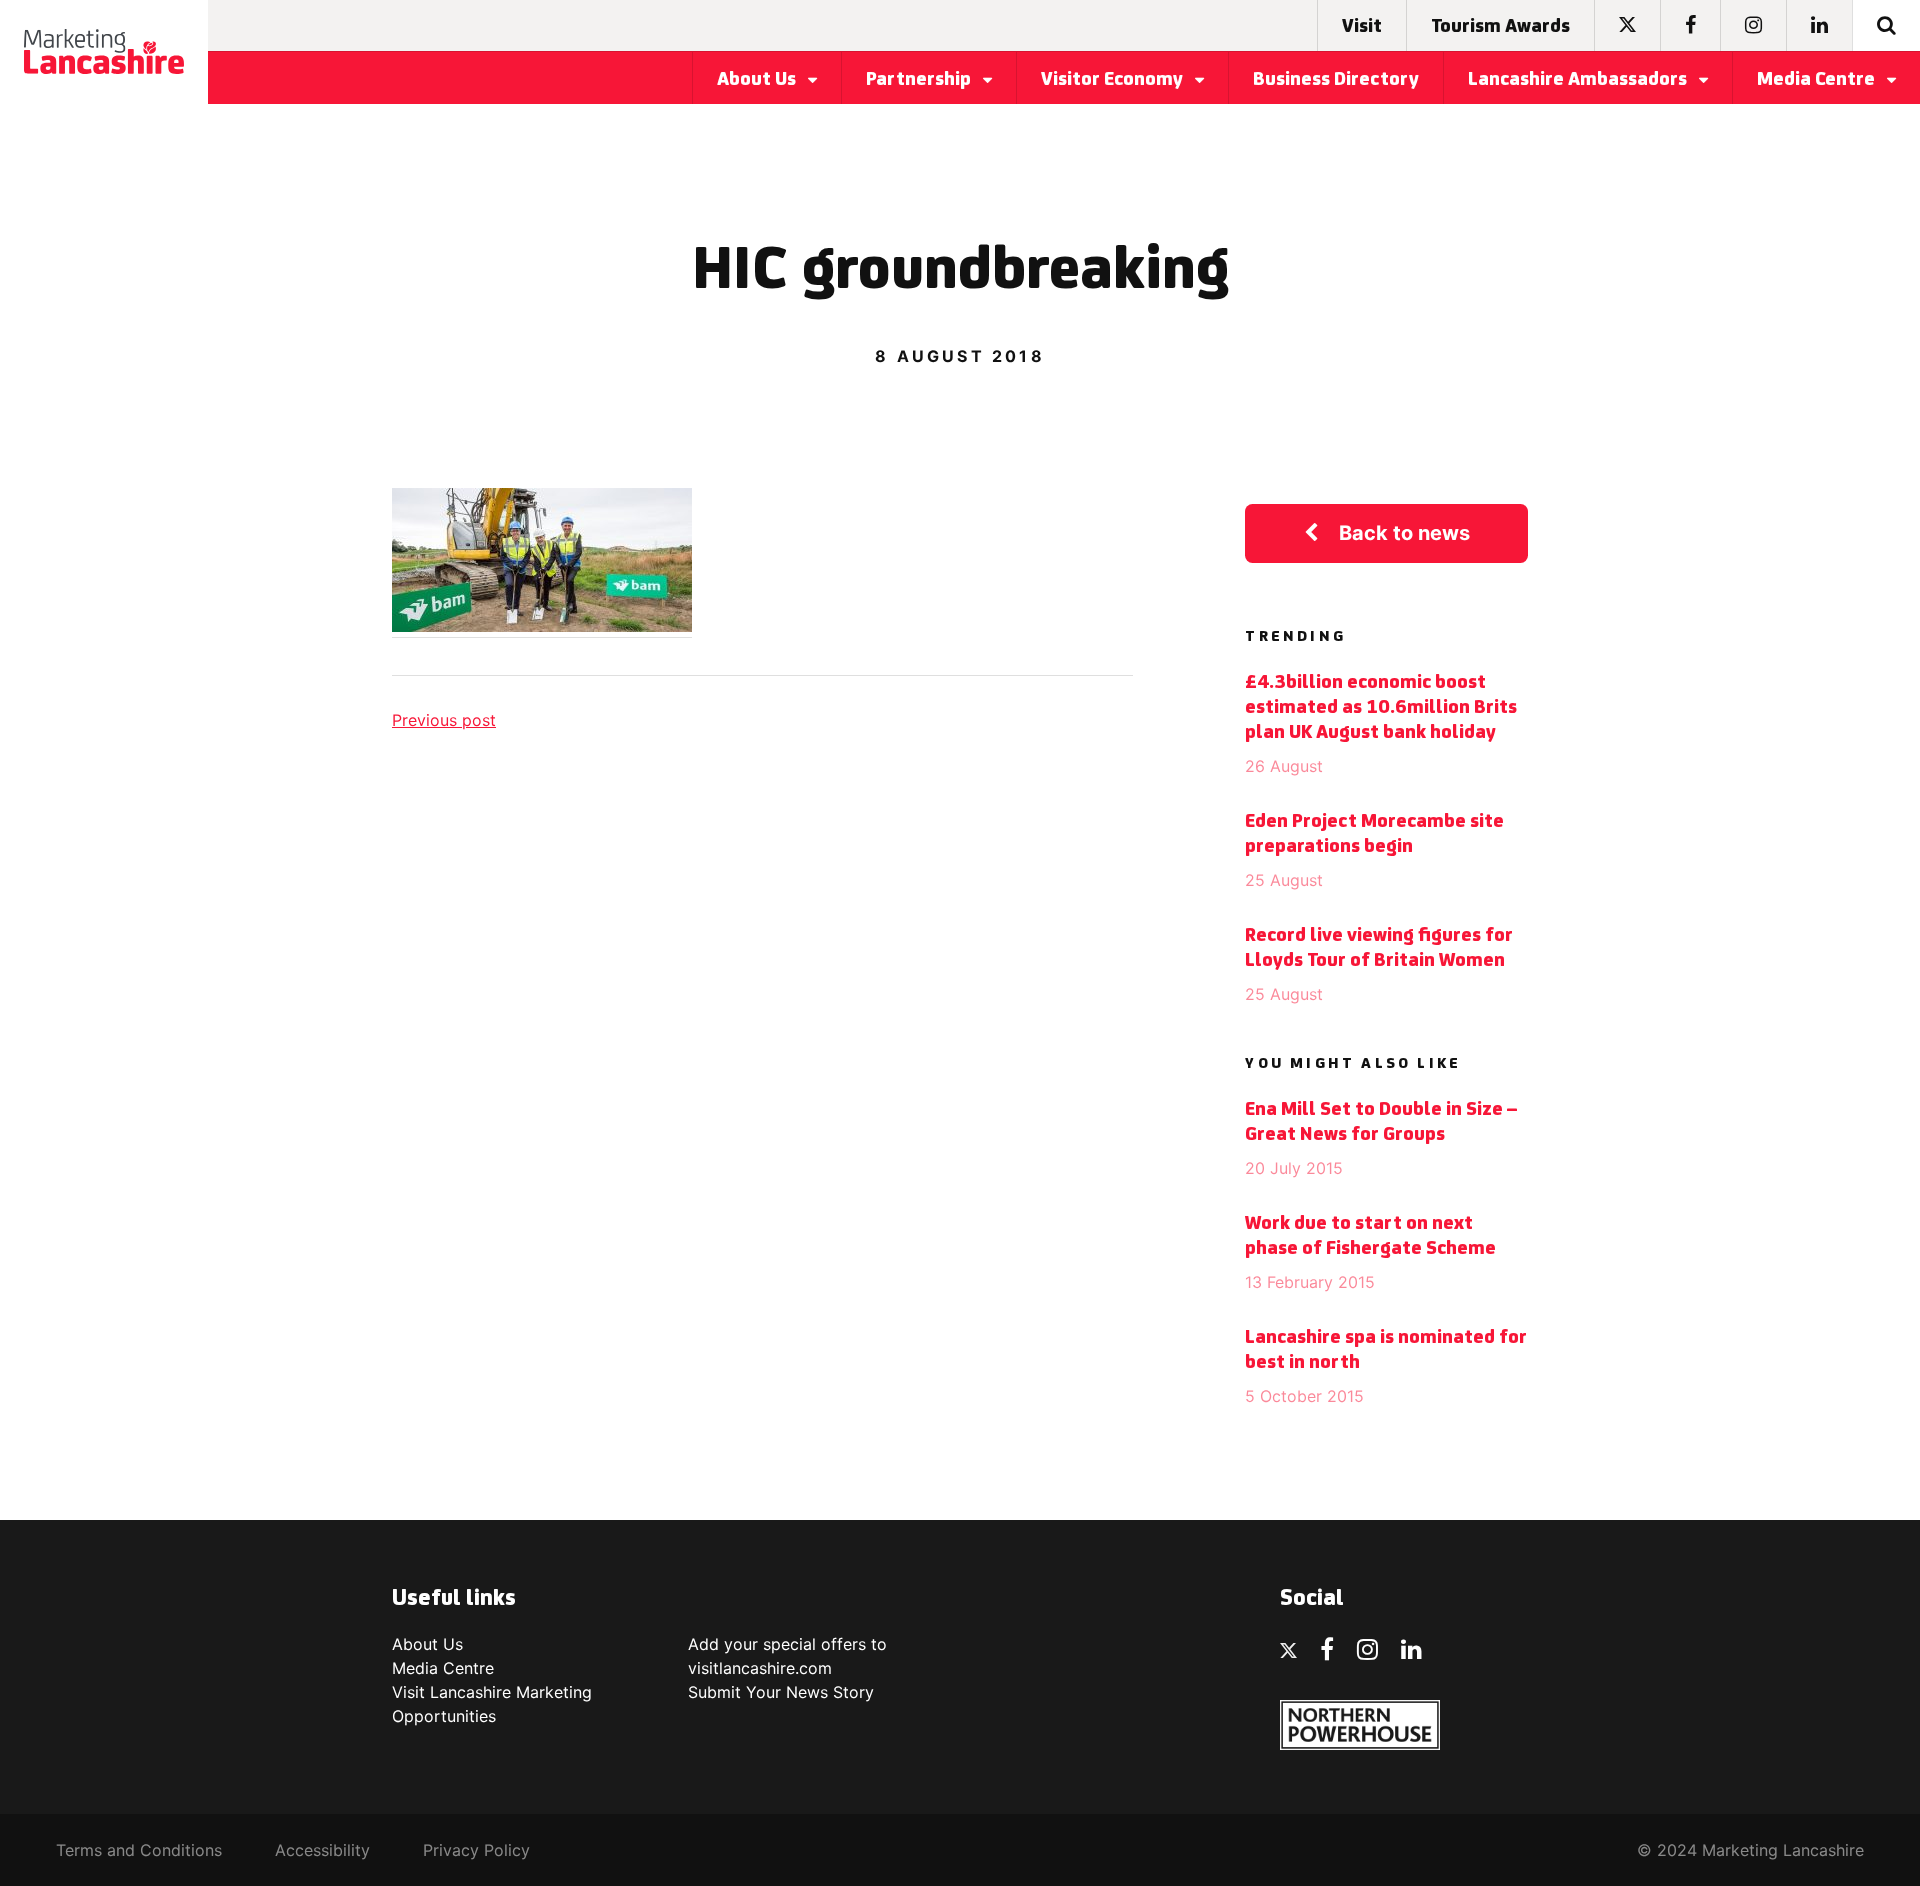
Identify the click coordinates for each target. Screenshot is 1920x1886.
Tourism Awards (1500, 27)
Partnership (920, 80)
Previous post (444, 720)
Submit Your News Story (781, 1692)
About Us (758, 80)
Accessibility (322, 1850)
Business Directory (1336, 80)
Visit (1362, 27)
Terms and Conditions (139, 1850)
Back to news (1404, 533)
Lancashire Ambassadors (1579, 80)
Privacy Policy (476, 1850)
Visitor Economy (1114, 80)
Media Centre (1818, 80)
